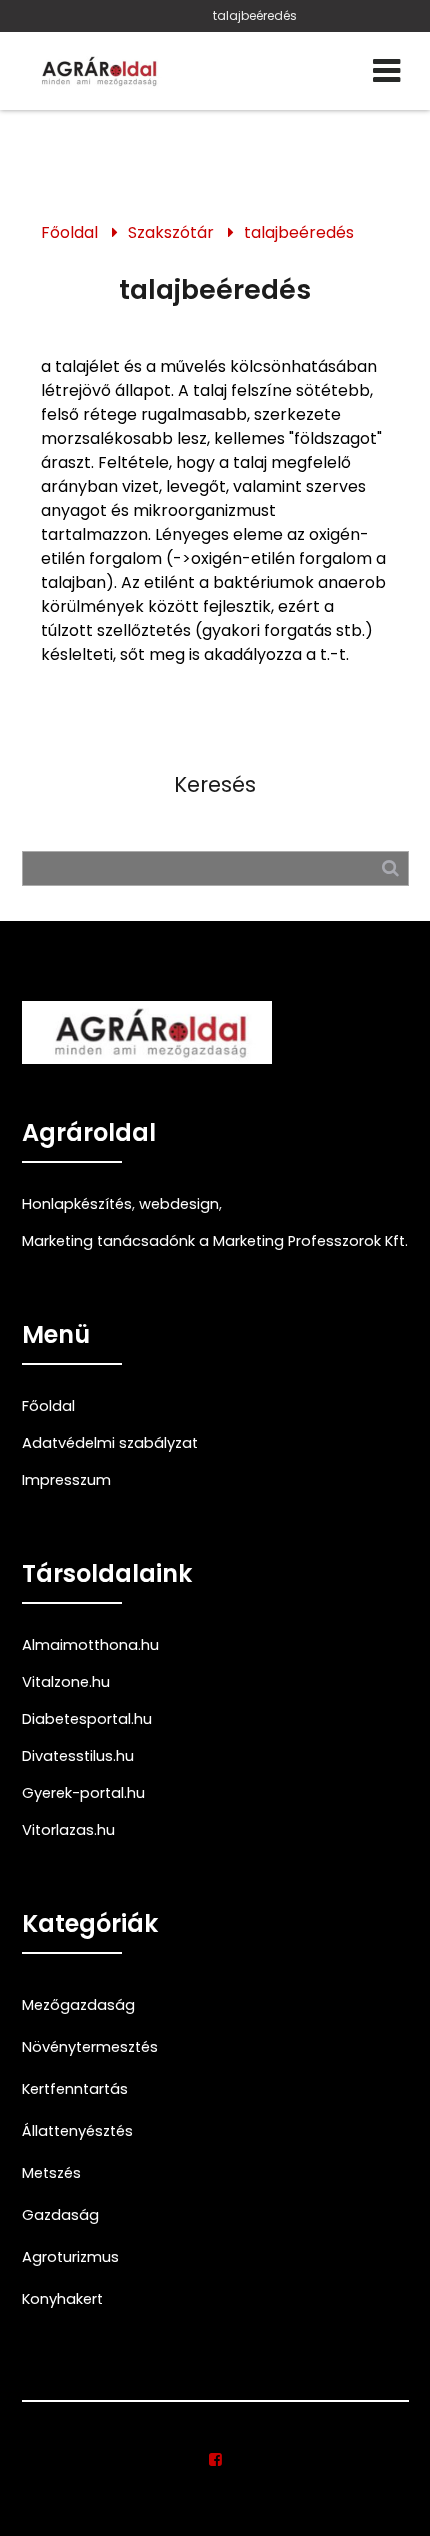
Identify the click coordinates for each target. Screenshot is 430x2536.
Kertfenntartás (75, 2089)
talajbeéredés (255, 15)
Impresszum (66, 1480)
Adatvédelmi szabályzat (110, 1443)
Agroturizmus (70, 2257)
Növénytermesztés (90, 2047)
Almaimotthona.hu (90, 1645)
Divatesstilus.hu (78, 1756)
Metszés (51, 2173)
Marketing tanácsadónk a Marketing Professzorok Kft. (215, 1241)
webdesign (179, 1204)
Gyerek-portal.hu (83, 1793)
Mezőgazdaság (78, 2005)
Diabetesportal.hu (87, 1719)
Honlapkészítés (77, 1204)
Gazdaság (60, 2215)
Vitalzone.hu (66, 1682)
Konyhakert (62, 2299)
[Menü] (386, 71)
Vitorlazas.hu (68, 1830)
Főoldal (69, 232)
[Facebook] (215, 2460)
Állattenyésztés (77, 2131)
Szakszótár (171, 232)
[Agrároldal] (97, 71)
